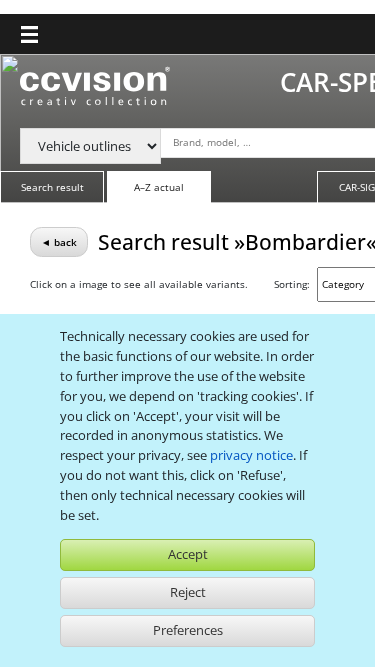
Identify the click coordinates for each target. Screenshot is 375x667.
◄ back (59, 242)
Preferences (188, 630)
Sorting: (292, 284)
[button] (29, 34)
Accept (188, 554)
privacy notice (251, 455)
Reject (188, 592)
